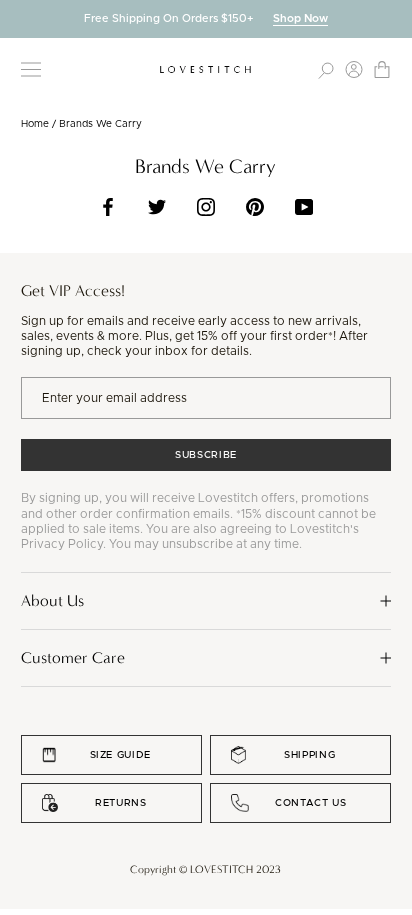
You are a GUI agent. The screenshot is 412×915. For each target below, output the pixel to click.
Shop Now (300, 18)
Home (35, 124)
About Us (52, 600)
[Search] (326, 69)
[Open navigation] (31, 69)
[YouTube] (304, 207)
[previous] (15, 18)
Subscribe (206, 455)
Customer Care (73, 657)
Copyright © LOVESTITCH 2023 (205, 869)
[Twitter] (157, 207)
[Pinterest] (255, 207)
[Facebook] (108, 207)
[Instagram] (206, 207)
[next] (397, 18)
